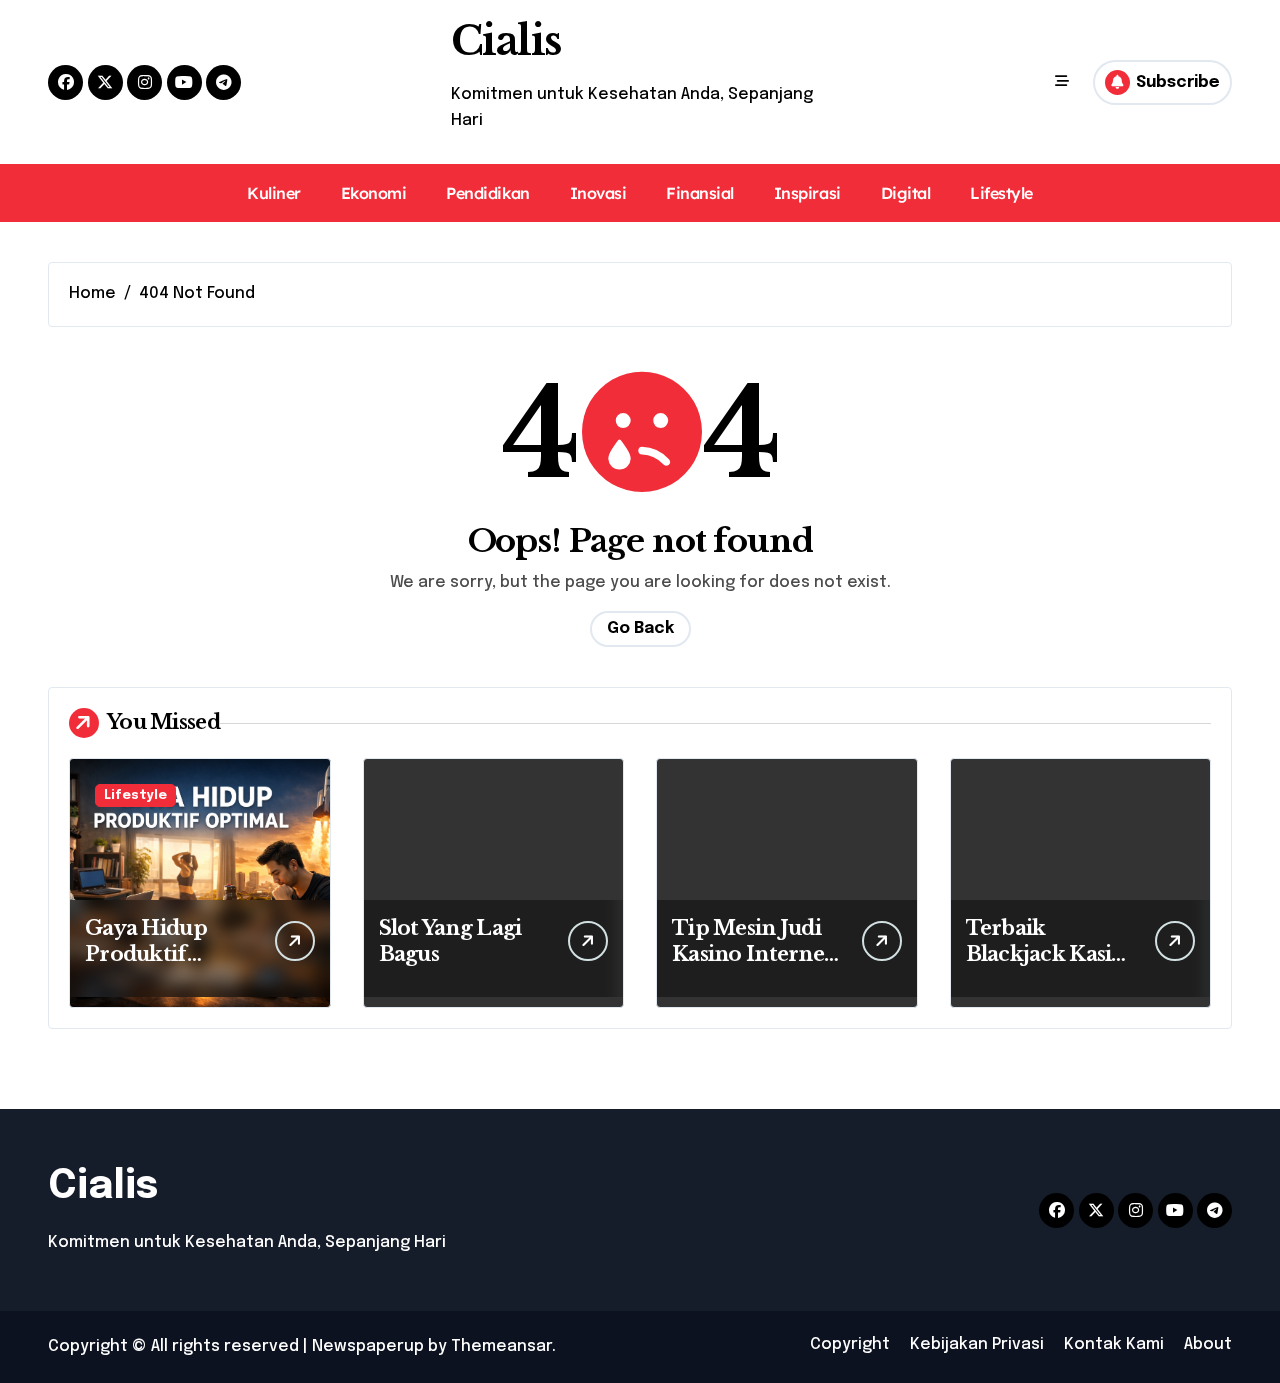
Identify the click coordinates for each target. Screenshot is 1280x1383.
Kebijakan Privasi (977, 1344)
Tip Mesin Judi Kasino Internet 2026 (752, 954)
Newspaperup (368, 1346)
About (1208, 1344)
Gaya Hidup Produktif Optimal (146, 954)
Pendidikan (487, 193)
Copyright (850, 1344)
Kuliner (274, 193)
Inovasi (598, 193)
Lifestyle (1001, 193)
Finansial (700, 193)
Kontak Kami (1114, 1344)
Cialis (506, 41)
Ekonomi (374, 193)
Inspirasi (807, 193)
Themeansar (501, 1346)
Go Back (640, 628)
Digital (906, 193)
